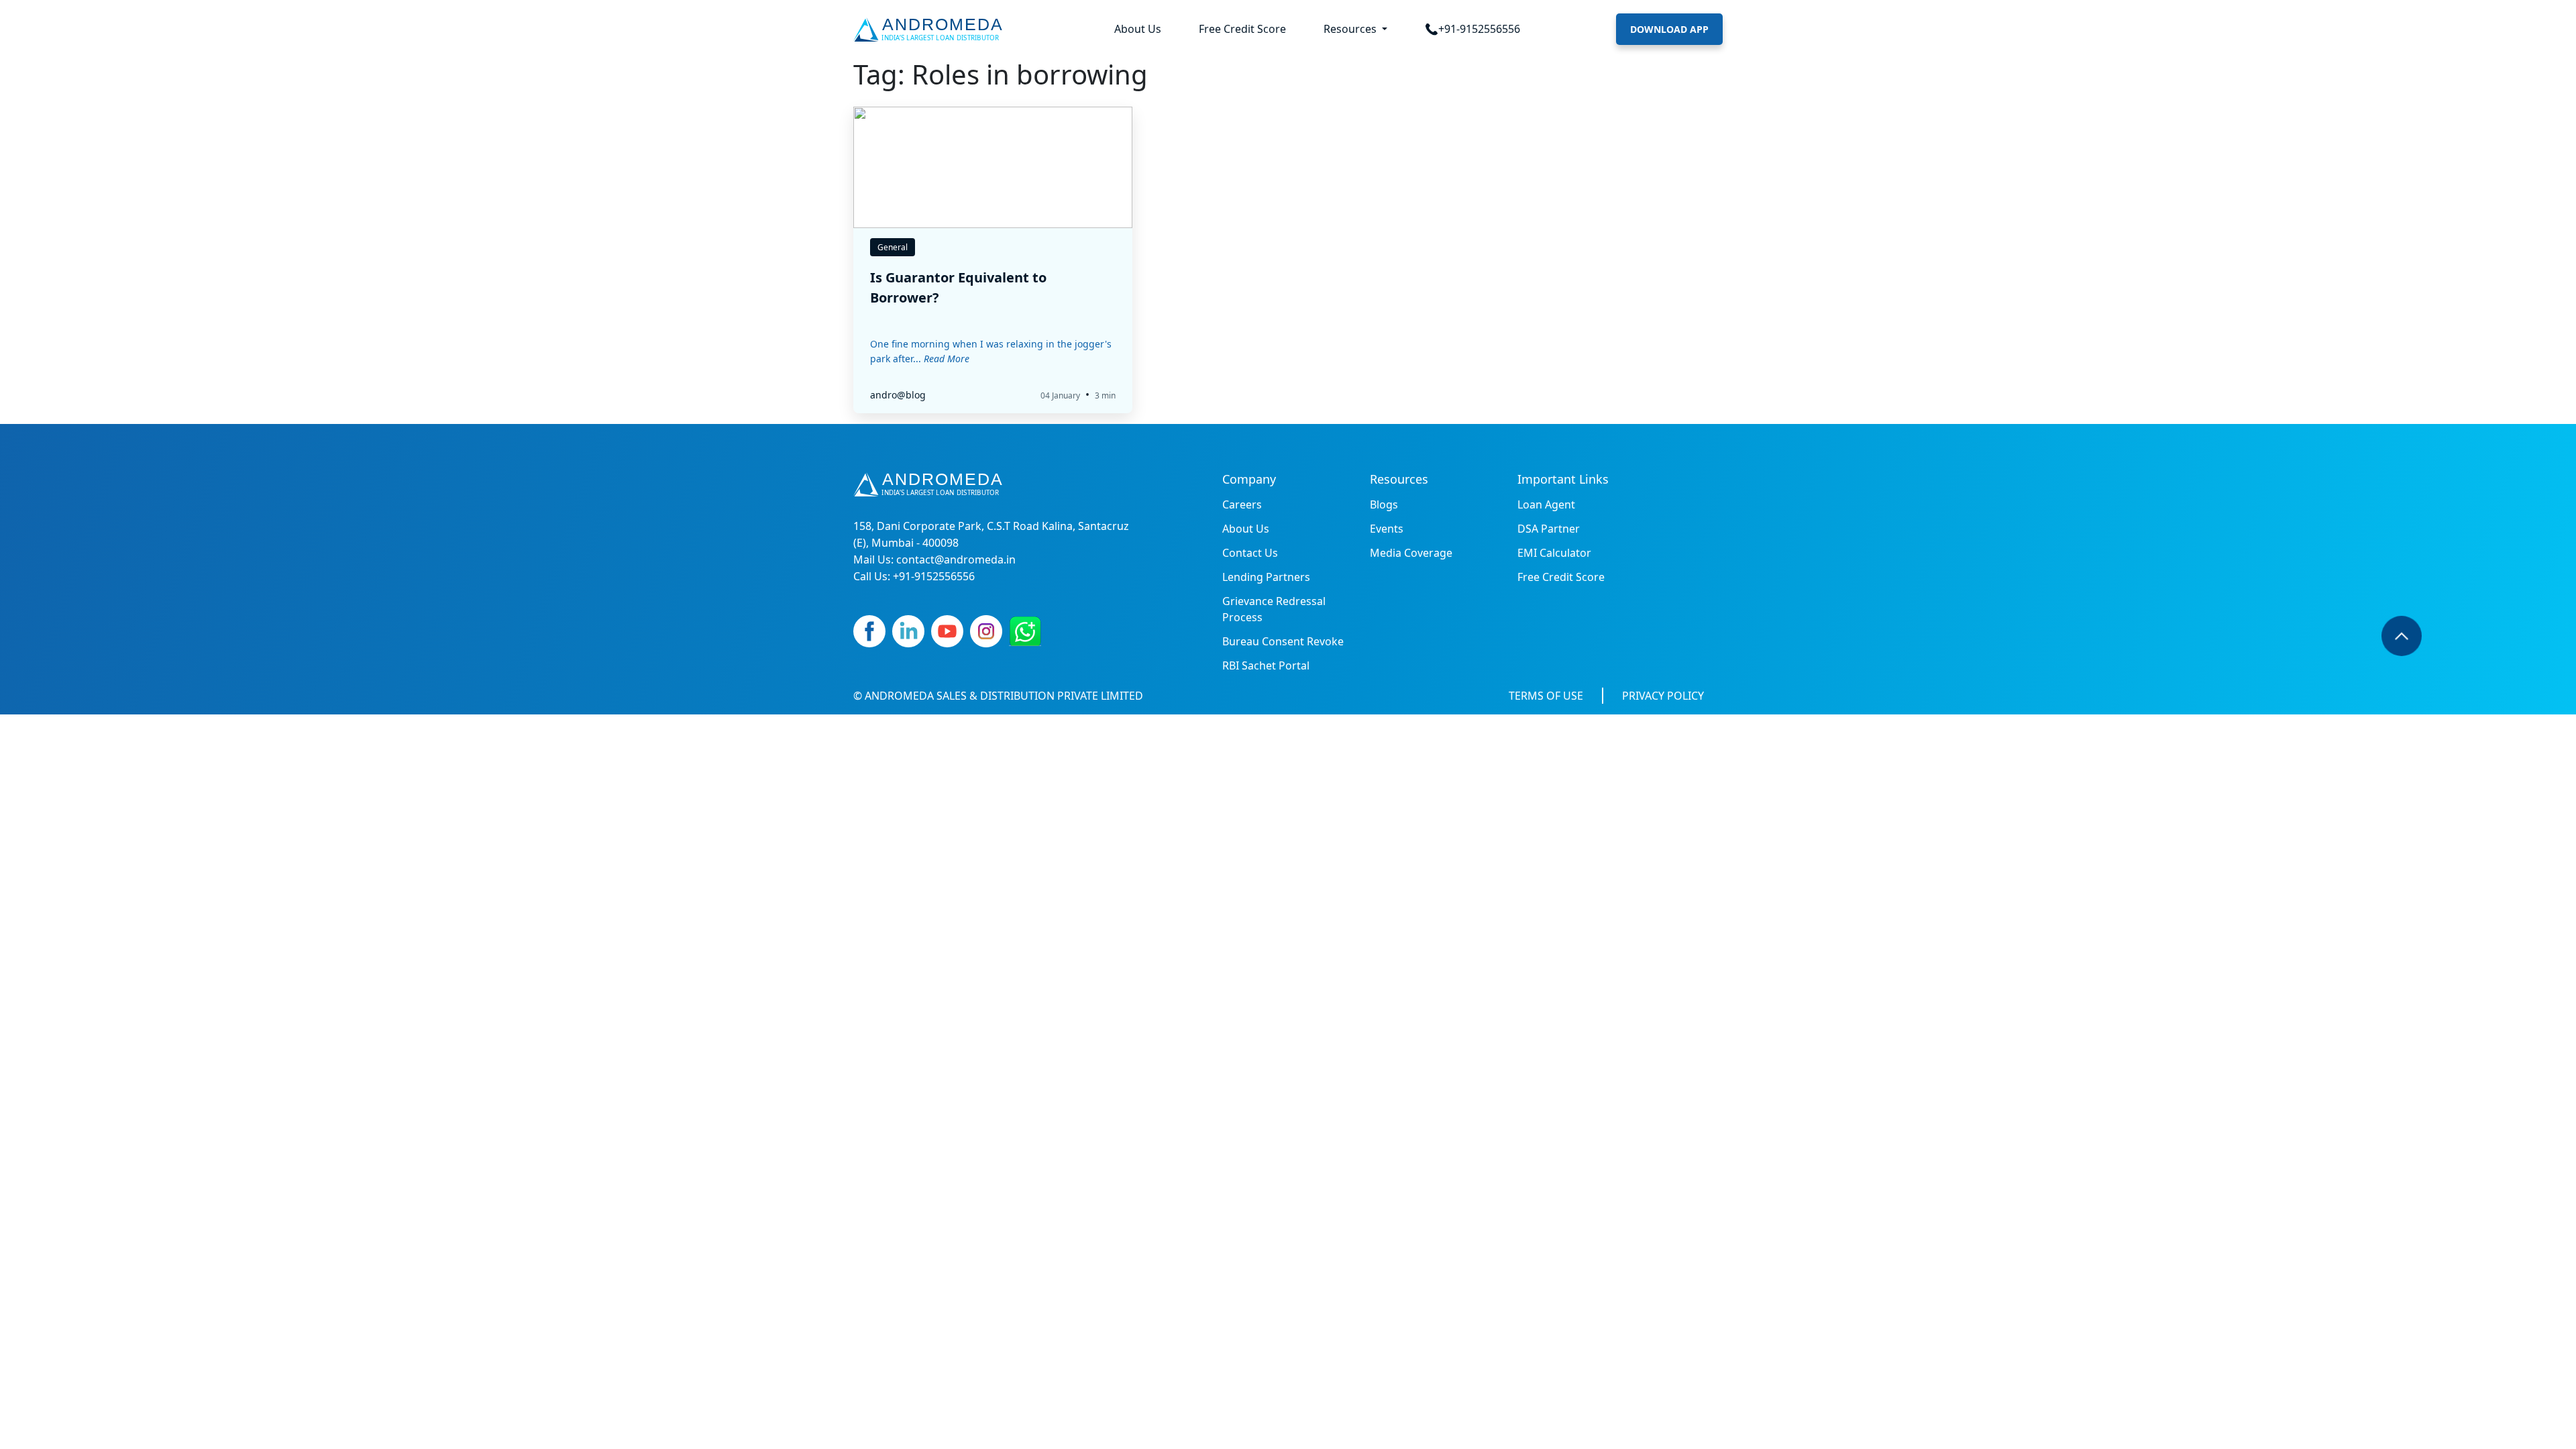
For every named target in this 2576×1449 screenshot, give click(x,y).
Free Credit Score (1242, 29)
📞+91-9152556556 (1472, 29)
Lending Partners (1266, 577)
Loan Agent (1546, 504)
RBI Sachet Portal (1266, 665)
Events (1387, 529)
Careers (1242, 504)
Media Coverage (1411, 553)
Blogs (1384, 504)
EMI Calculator (1554, 553)
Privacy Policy (1663, 696)
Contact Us (1250, 553)
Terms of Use (1546, 696)
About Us (1138, 29)
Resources (1351, 29)
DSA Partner (1549, 529)
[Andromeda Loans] (931, 30)
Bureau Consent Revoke (1283, 641)
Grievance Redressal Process (1274, 609)
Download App (1669, 29)
